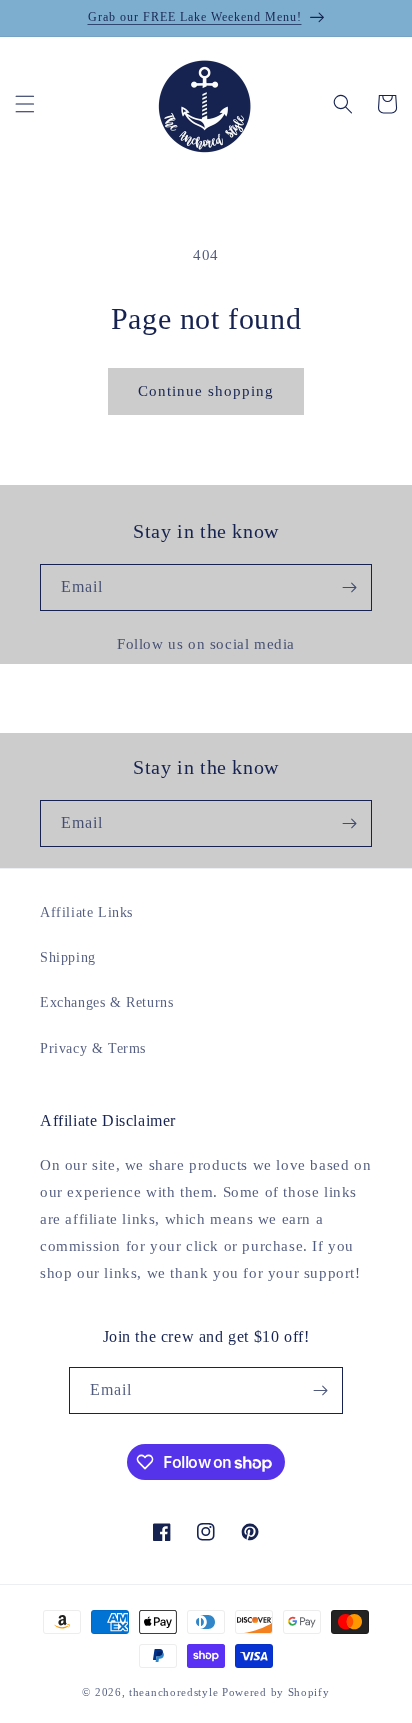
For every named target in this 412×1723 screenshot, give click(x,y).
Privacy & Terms (93, 1048)
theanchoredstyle (173, 1692)
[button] (25, 104)
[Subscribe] (349, 587)
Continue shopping (206, 391)
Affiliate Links (86, 912)
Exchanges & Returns (106, 1002)
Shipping (68, 957)
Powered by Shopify (276, 1692)
